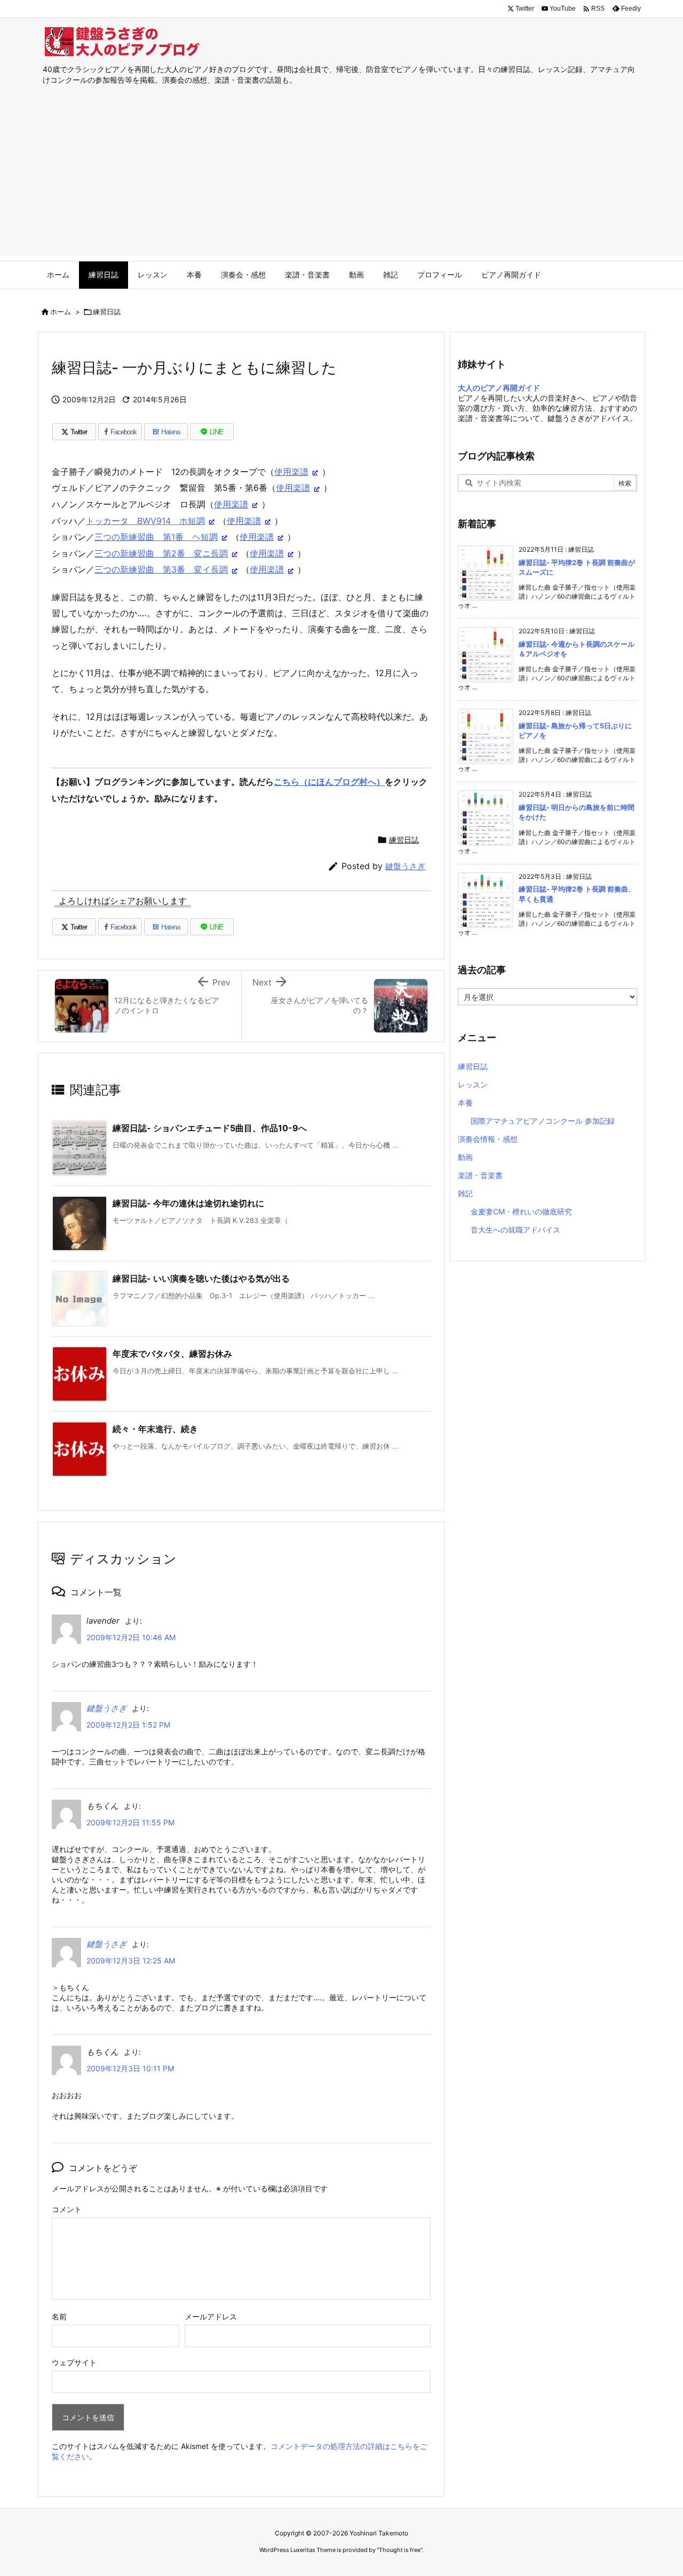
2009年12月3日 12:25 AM (131, 1961)
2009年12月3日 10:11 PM (130, 2068)
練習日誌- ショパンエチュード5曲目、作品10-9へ (210, 1128)
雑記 (465, 1193)
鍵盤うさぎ (405, 866)
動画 (465, 1157)
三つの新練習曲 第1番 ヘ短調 (156, 537)
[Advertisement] (341, 181)
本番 (465, 1103)
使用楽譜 (291, 472)
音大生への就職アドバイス (515, 1230)
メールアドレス (211, 2316)
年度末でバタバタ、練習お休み (172, 1354)
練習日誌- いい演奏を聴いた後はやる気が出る (201, 1278)
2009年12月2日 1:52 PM (128, 1725)
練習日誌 (107, 312)
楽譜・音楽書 (480, 1175)
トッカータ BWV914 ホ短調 (145, 521)
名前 (59, 2316)
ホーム (61, 312)
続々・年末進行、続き (155, 1429)
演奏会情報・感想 (488, 1139)
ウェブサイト (74, 2362)
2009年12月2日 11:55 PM (130, 1822)
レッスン (473, 1084)
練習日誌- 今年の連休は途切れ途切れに (188, 1203)
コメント (67, 2209)
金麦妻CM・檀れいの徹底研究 (521, 1211)
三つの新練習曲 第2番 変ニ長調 (161, 553)
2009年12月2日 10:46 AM (131, 1637)
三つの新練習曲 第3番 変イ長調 (161, 569)
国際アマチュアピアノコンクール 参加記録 (543, 1121)
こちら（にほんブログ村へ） (329, 782)
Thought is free (400, 2550)
